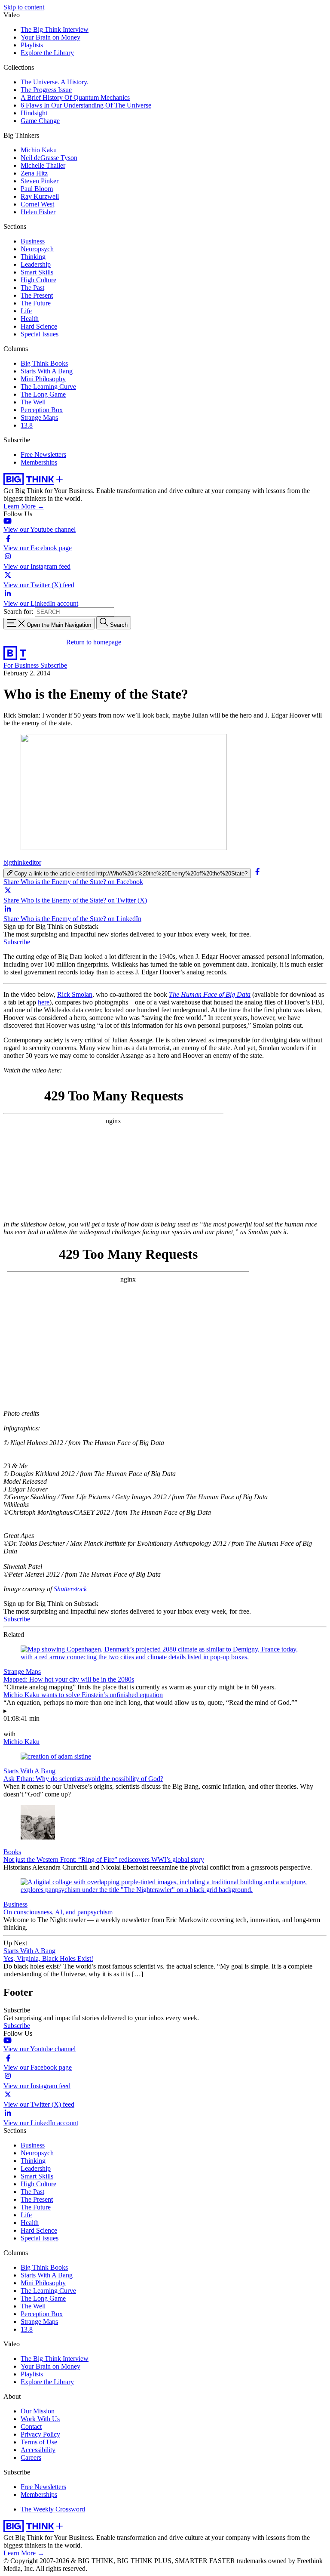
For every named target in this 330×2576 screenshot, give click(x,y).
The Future (36, 303)
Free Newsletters (43, 454)
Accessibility (38, 2450)
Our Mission (38, 2411)
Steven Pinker (40, 181)
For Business (22, 665)
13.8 (27, 425)
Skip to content (24, 7)
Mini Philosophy (43, 379)
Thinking (33, 257)
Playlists (32, 45)
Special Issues (40, 334)
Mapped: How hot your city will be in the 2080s (69, 1679)
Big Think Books (44, 363)
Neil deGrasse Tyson (49, 158)
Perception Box (42, 410)
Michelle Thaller (43, 165)
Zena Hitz (34, 173)
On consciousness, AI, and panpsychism (58, 1912)
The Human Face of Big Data (210, 994)
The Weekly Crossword (53, 2509)
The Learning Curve (48, 387)
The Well (33, 402)
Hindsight (34, 113)
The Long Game (43, 394)
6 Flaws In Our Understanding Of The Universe (86, 105)
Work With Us (40, 2419)
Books (12, 1852)
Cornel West (37, 204)
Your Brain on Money (50, 37)
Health (30, 319)
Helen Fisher (38, 212)
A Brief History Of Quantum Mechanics (75, 97)
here (44, 1002)
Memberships (39, 462)
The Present (37, 295)
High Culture (38, 280)
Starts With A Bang (47, 371)
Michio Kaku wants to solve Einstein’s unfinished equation (83, 1695)
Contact (31, 2427)
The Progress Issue (46, 90)
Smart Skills (37, 272)
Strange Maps (39, 418)
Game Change (40, 121)
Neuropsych (37, 249)
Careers (31, 2457)
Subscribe (54, 665)
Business (33, 241)
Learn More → (24, 506)
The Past (32, 288)
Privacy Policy (40, 2434)
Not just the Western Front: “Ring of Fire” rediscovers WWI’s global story (104, 1860)
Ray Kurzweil (40, 196)
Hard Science (39, 326)
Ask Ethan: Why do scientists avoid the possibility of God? (83, 1779)
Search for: (18, 612)
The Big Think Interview (55, 29)
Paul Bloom (37, 189)
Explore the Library (47, 53)
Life (26, 311)
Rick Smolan (75, 994)
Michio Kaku (39, 150)
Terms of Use (39, 2442)
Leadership (36, 264)
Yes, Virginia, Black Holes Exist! (48, 1958)
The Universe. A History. (55, 82)
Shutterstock (70, 1589)
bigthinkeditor (22, 862)
